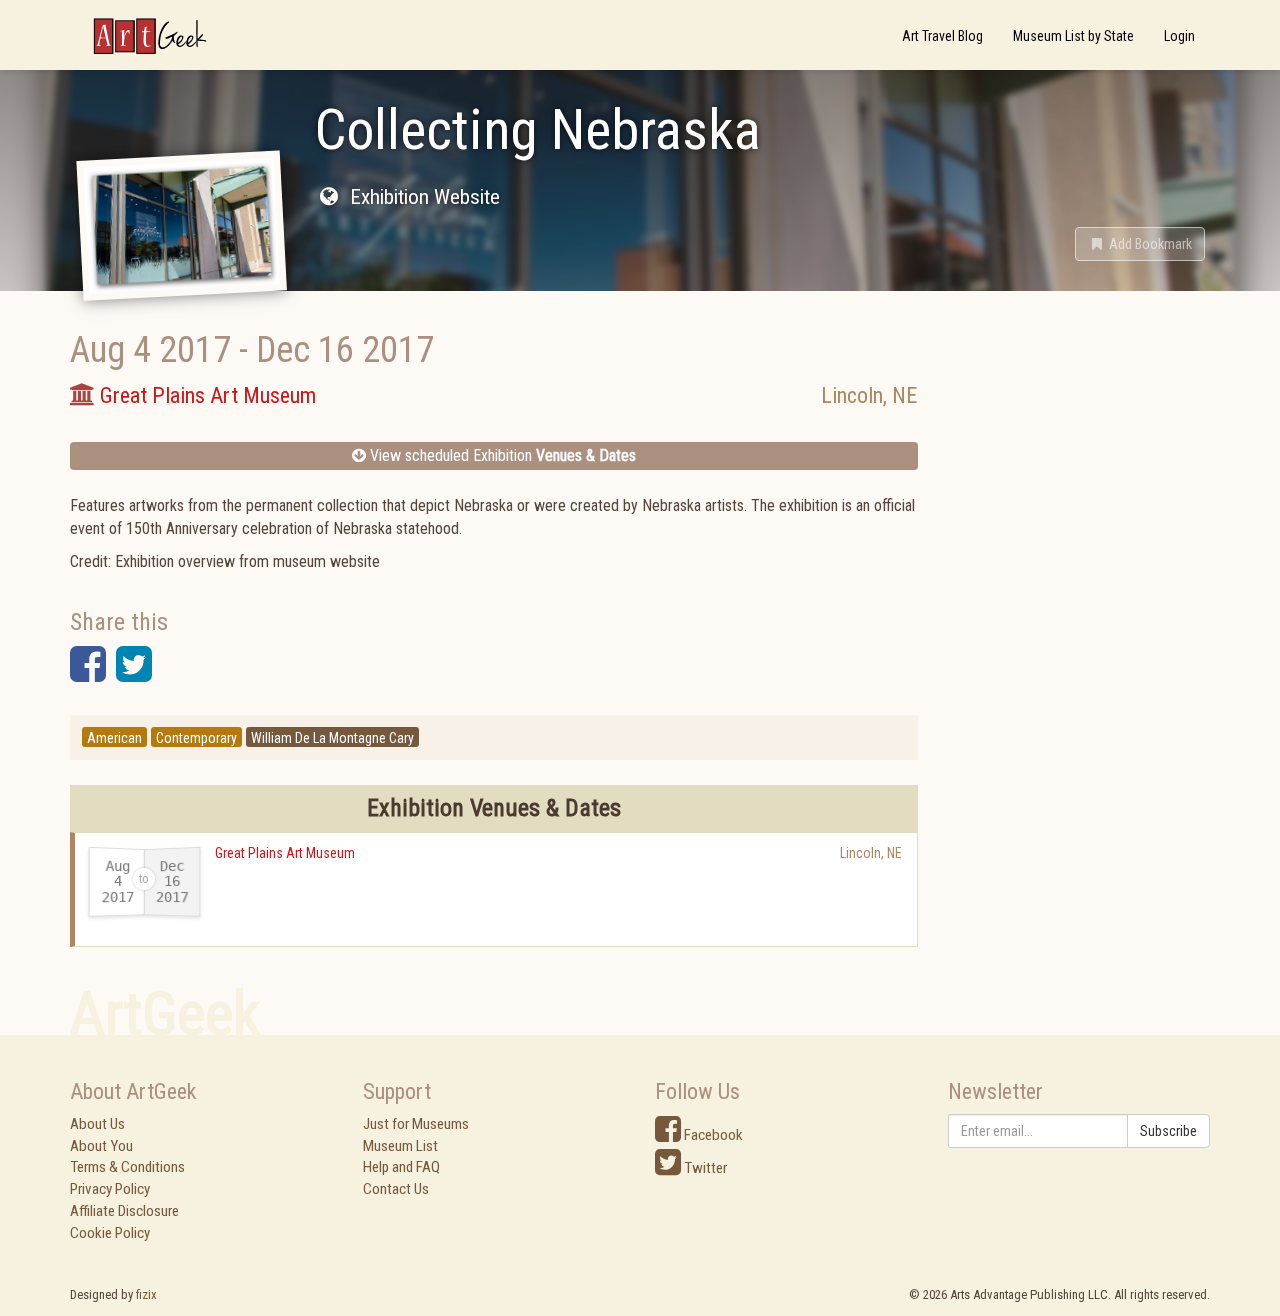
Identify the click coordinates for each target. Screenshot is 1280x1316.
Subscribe (1168, 1131)
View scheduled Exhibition (501, 455)
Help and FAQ (401, 1167)
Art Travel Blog (942, 36)
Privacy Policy (110, 1189)
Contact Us (396, 1189)
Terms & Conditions (127, 1167)
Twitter (704, 1168)
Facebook (712, 1135)
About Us (97, 1124)
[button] (1140, 244)
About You (101, 1146)
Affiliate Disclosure (124, 1211)
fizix (146, 1294)
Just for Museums (416, 1124)
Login (1179, 36)
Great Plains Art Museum (285, 853)
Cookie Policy (110, 1233)
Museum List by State (1073, 36)
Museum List (400, 1146)
